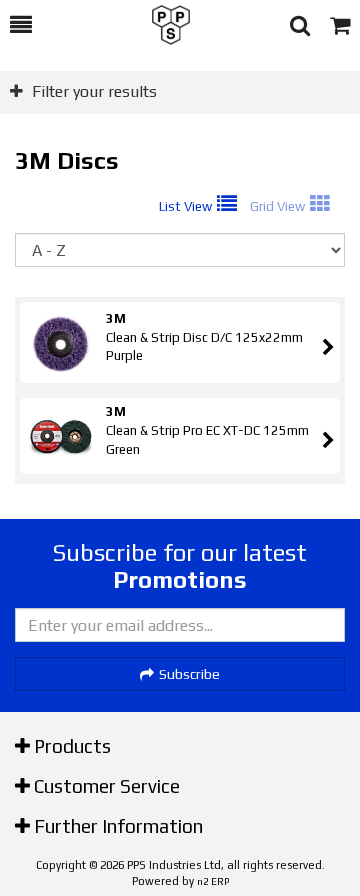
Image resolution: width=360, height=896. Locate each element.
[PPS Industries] (161, 25)
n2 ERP (213, 881)
